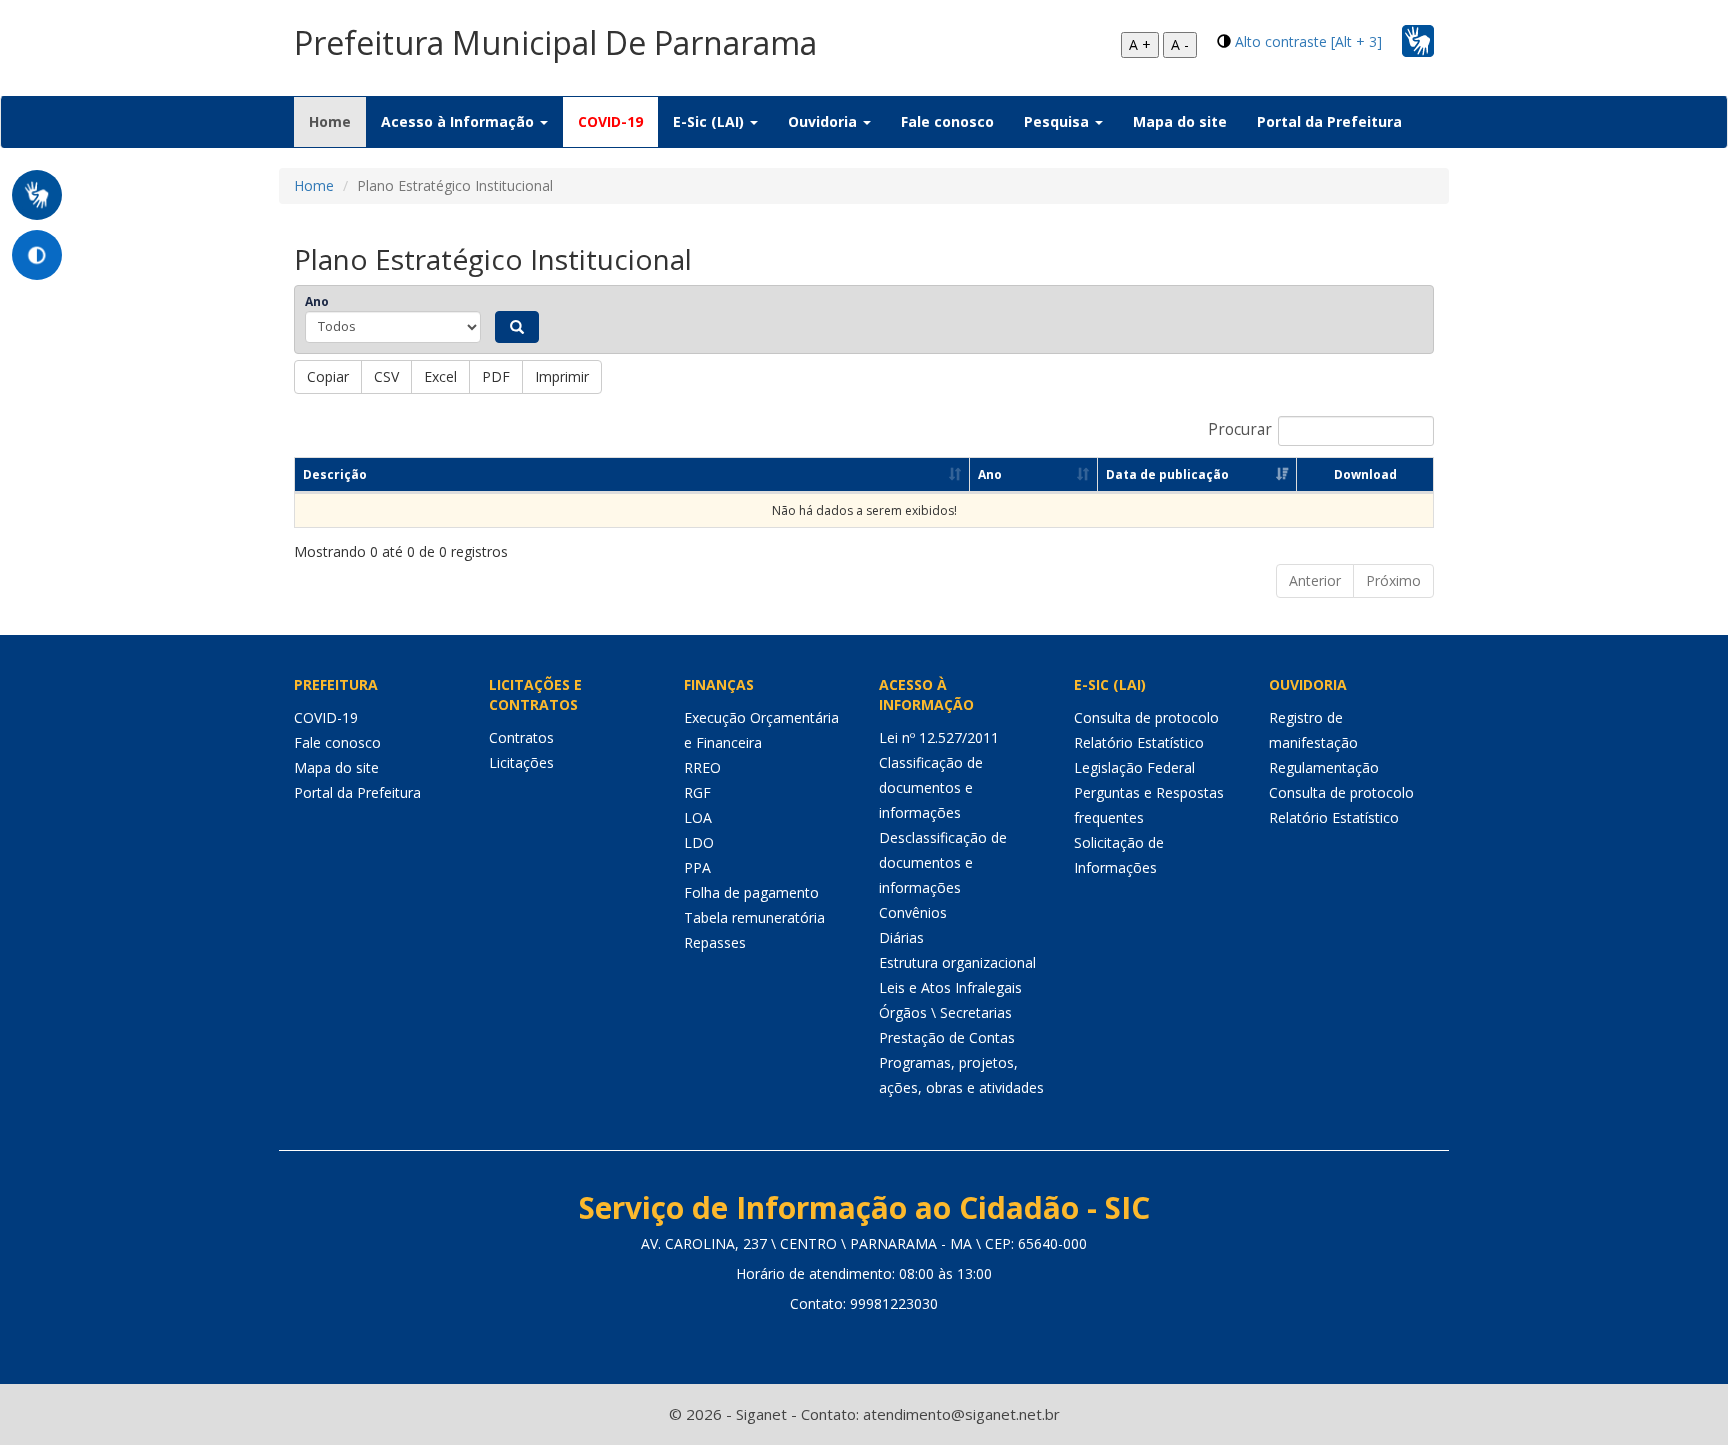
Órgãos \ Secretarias (945, 1012)
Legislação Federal (1134, 767)
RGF (697, 792)
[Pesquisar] (517, 327)
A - (1180, 44)
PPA (697, 867)
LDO (699, 842)
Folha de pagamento (751, 892)
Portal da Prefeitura (1329, 121)
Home (337, 121)
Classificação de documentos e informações (931, 787)
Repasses (715, 942)
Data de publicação (1167, 474)
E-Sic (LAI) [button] (710, 121)
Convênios (913, 912)
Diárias (901, 937)
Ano (317, 301)
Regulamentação (1324, 767)
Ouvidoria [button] (824, 121)
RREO (702, 767)
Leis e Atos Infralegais (950, 987)
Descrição (335, 474)
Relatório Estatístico (1139, 742)
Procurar (1240, 429)
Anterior (1315, 580)
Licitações (521, 762)
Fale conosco (947, 121)
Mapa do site (1180, 121)
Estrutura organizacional (957, 962)
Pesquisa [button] (1058, 121)
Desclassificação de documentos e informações (943, 862)
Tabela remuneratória (754, 917)
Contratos (521, 737)
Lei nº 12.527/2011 (939, 737)
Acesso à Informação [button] (459, 121)
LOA (698, 817)
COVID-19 (610, 121)
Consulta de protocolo (1146, 717)
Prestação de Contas (947, 1037)
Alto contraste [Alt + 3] (1308, 41)
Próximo (1393, 580)
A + (1140, 44)
